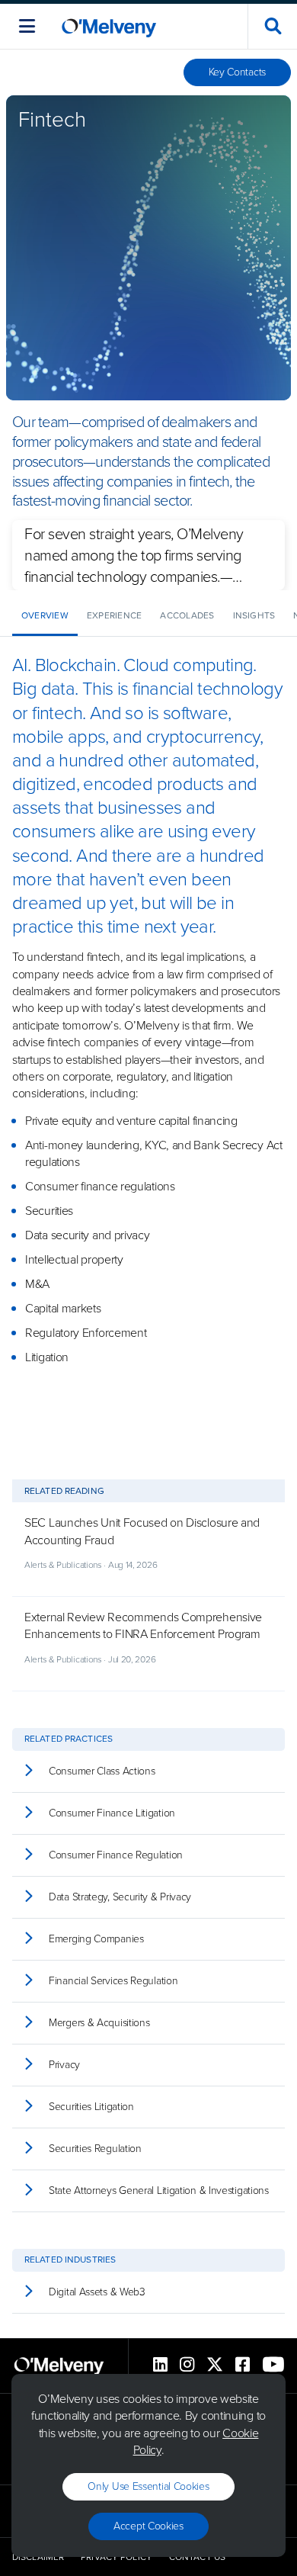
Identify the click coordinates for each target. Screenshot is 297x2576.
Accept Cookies (148, 2526)
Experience (114, 615)
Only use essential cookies (148, 2486)
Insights (254, 615)
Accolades (187, 615)
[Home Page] (109, 26)
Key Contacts (237, 72)
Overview (45, 615)
